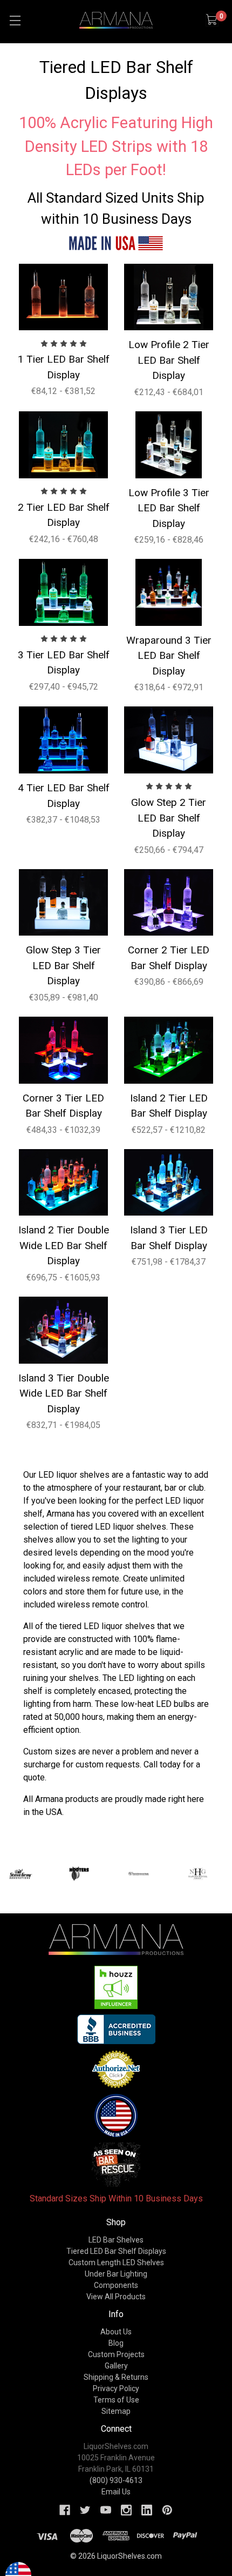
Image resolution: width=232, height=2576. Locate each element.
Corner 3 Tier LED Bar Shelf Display (63, 1106)
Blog (116, 2343)
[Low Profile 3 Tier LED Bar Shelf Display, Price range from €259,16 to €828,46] (169, 445)
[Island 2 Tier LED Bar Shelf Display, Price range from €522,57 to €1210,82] (169, 1050)
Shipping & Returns (116, 2377)
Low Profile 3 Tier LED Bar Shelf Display (169, 508)
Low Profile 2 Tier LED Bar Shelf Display (169, 360)
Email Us (116, 2492)
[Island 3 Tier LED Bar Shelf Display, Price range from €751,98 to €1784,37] (169, 1183)
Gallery (116, 2366)
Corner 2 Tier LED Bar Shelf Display (169, 958)
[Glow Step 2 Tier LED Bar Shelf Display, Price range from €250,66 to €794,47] (169, 740)
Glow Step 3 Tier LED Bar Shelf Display (63, 965)
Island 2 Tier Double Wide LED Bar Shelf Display (64, 1245)
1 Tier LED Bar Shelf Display (64, 367)
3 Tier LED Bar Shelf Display (64, 663)
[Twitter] (85, 2510)
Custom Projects (116, 2354)
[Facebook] (65, 2510)
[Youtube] (106, 2510)
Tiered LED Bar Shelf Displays (116, 2251)
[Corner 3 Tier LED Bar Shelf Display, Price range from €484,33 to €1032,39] (63, 1050)
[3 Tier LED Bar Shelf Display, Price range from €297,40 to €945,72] (63, 592)
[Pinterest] (167, 2510)
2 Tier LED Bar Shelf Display (64, 515)
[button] (116, 1987)
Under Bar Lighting (116, 2274)
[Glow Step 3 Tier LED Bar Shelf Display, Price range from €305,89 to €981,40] (63, 903)
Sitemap (116, 2411)
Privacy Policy (116, 2388)
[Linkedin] (147, 2510)
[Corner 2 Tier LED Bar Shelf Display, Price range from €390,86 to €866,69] (169, 903)
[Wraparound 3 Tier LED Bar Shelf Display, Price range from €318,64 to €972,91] (169, 592)
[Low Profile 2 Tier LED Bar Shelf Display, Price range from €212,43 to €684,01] (169, 297)
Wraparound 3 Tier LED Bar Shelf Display (169, 656)
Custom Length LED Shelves (116, 2263)
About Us (116, 2332)
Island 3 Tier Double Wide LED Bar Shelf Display (64, 1393)
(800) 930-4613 (116, 2480)
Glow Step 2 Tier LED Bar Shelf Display (169, 818)
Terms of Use (116, 2400)
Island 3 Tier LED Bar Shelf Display (169, 1238)
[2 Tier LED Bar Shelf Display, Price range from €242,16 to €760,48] (63, 445)
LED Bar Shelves (116, 2240)
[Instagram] (126, 2510)
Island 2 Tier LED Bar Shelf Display (169, 1106)
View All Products (116, 2297)
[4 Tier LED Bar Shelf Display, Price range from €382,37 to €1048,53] (63, 740)
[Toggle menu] (15, 20)
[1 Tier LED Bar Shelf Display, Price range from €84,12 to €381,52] (63, 297)
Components (116, 2285)
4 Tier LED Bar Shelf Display (64, 796)
